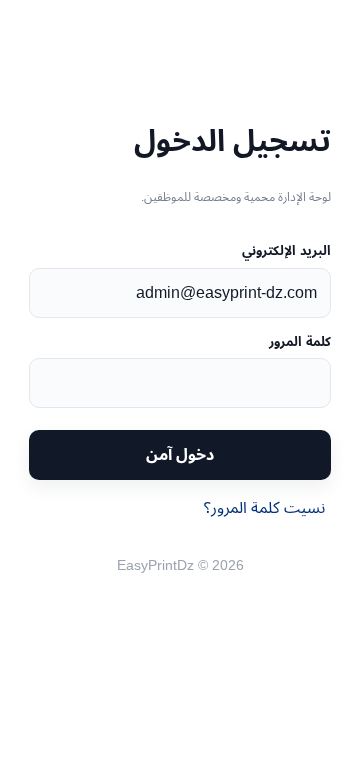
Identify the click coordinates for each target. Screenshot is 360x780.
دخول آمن (180, 454)
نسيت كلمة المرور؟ (264, 507)
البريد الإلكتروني (286, 250)
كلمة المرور (300, 341)
